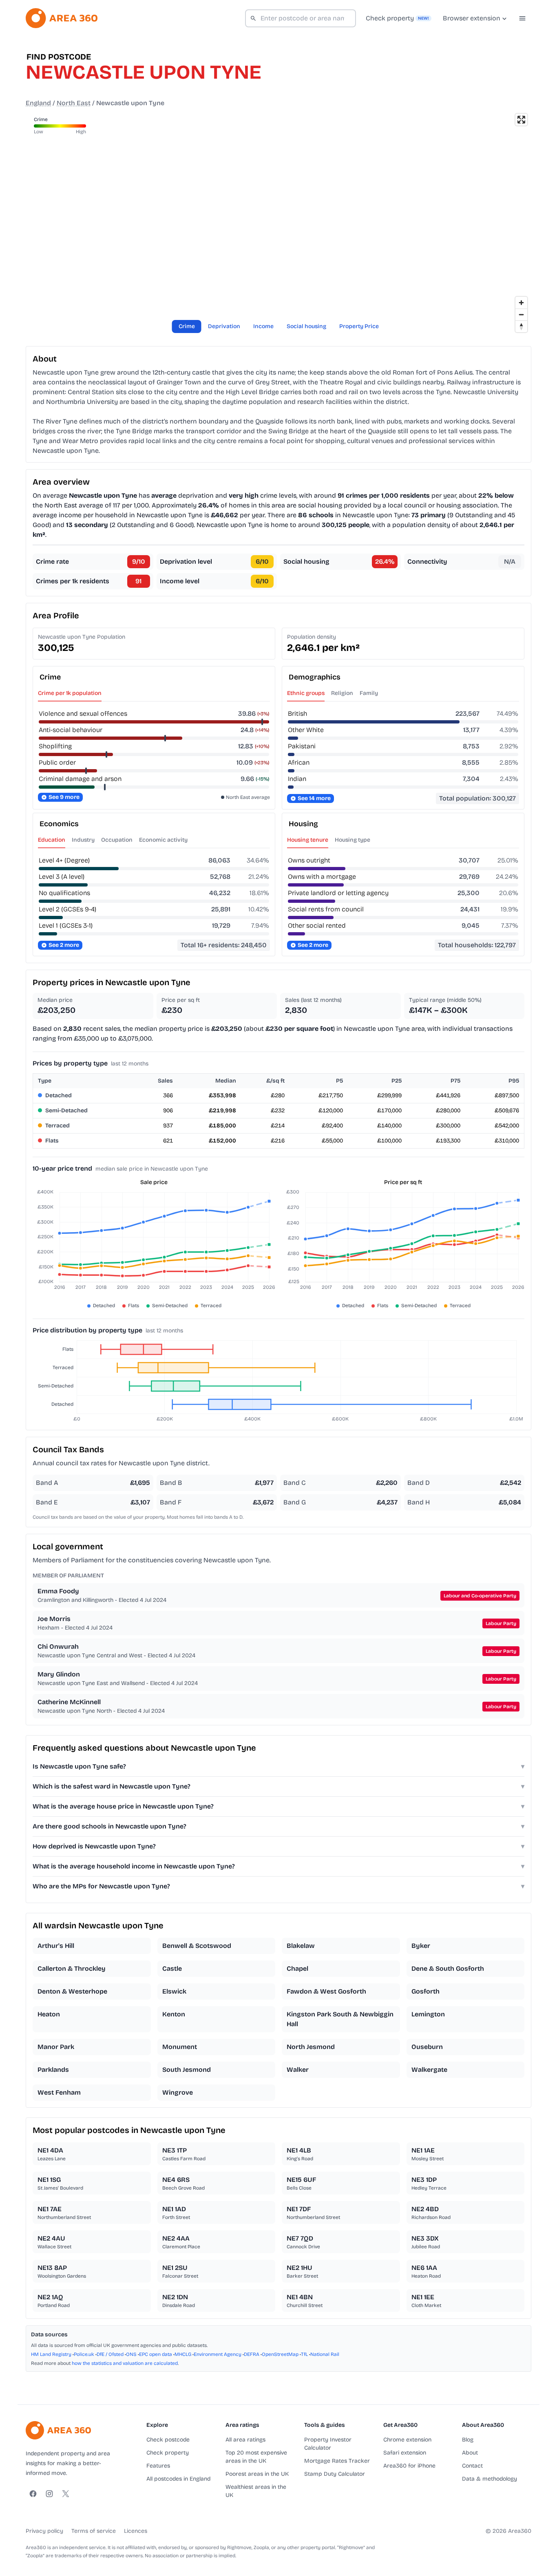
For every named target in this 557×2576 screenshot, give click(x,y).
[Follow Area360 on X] (66, 2494)
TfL (304, 2354)
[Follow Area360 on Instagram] (49, 2494)
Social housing (306, 326)
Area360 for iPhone (409, 2466)
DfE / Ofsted (110, 2354)
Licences (136, 2531)
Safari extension (405, 2453)
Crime (187, 326)
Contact (472, 2466)
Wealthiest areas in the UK (256, 2491)
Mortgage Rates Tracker (337, 2461)
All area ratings (245, 2440)
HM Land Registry (51, 2354)
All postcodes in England (178, 2479)
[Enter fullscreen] (521, 120)
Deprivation (224, 326)
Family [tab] (369, 693)
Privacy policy (44, 2531)
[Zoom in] (521, 303)
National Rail (325, 2354)
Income (263, 326)
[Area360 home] (62, 18)
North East (74, 103)
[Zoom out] (521, 314)
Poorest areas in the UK (257, 2474)
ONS (131, 2354)
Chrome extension (407, 2440)
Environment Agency (218, 2354)
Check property (168, 2453)
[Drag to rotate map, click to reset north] (521, 326)
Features (158, 2466)
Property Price (359, 326)
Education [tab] (52, 840)
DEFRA (252, 2354)
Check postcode (168, 2440)
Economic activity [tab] (163, 840)
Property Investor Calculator (328, 2444)
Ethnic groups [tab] (306, 693)
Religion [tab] (342, 693)
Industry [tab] (83, 840)
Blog (468, 2440)
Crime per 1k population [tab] (70, 693)
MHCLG (183, 2354)
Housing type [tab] (353, 840)
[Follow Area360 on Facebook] (33, 2494)
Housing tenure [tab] (308, 840)
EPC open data (156, 2354)
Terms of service (94, 2531)
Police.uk (84, 2354)
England (38, 103)
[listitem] (92, 1946)
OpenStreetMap (280, 2354)
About (470, 2453)
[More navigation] (522, 18)
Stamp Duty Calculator (335, 2474)
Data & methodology (490, 2479)
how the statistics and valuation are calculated (125, 2363)
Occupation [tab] (117, 840)
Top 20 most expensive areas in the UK (256, 2457)
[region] (278, 223)
